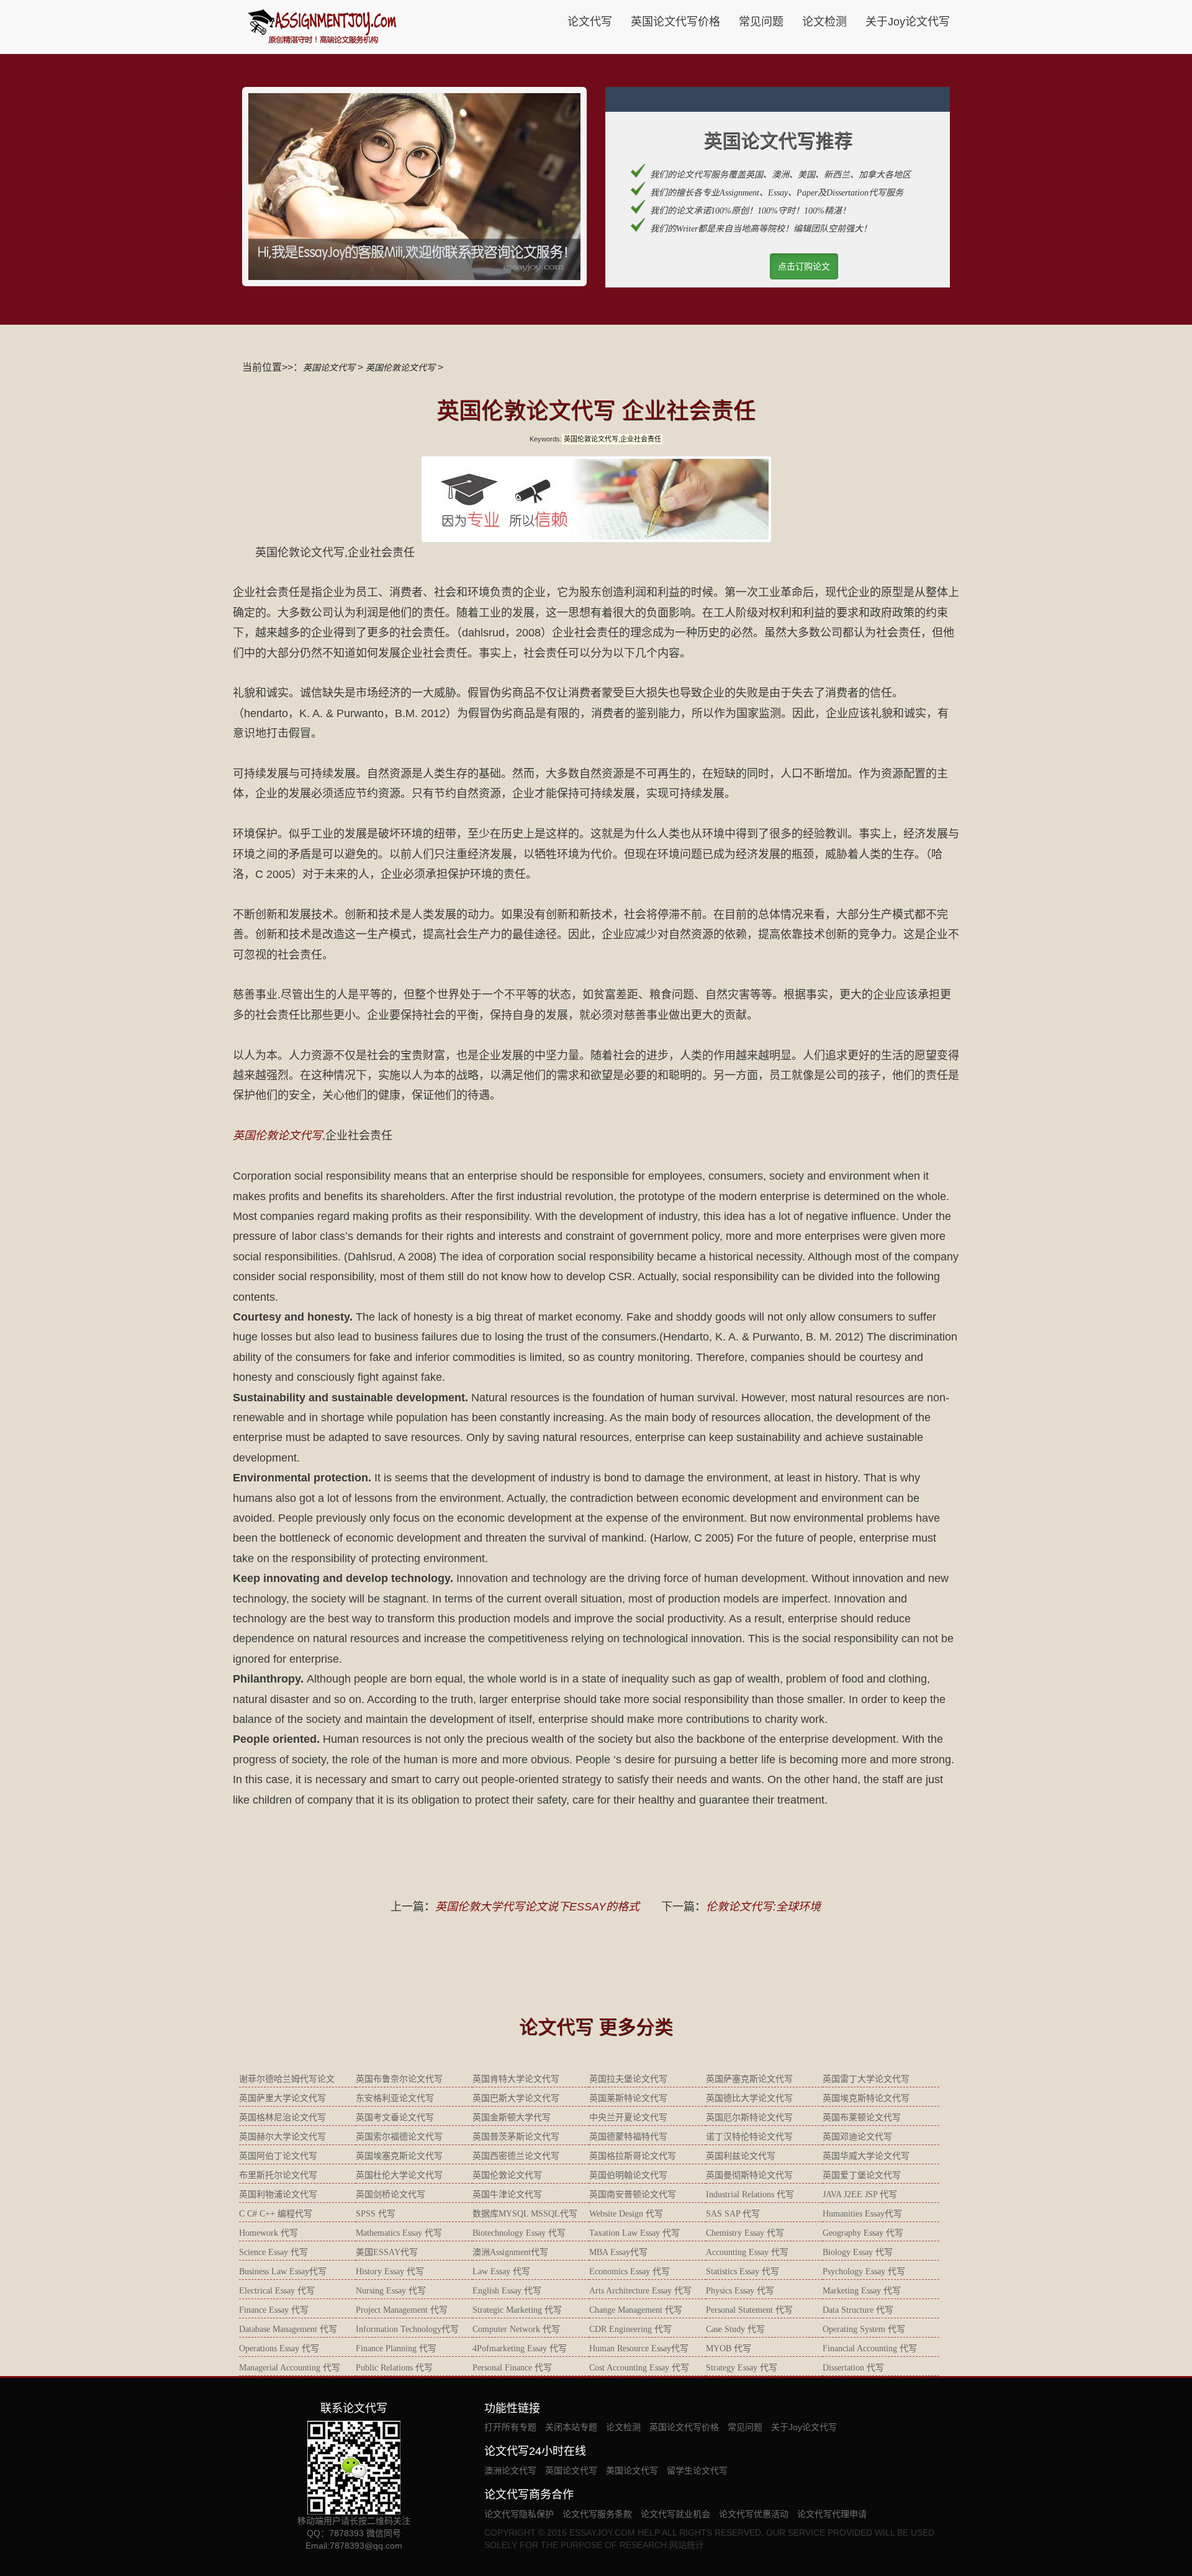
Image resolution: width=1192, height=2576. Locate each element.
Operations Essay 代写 (279, 2348)
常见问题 (761, 22)
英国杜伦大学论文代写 (399, 2175)
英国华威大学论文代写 (866, 2156)
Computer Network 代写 (516, 2329)
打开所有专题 (510, 2427)
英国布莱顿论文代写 (862, 2117)
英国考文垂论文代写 (395, 2117)
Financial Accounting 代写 (870, 2348)
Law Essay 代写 (501, 2271)
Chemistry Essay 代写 (745, 2233)
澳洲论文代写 (510, 2470)
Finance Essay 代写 (274, 2310)
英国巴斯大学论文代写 (516, 2098)
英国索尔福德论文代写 (399, 2137)
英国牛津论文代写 (507, 2194)
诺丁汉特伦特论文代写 (749, 2137)
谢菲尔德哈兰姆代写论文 (287, 2079)
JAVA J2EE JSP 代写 (860, 2194)
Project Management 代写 (402, 2310)
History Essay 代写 (390, 2271)
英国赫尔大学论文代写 (282, 2137)
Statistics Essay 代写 (743, 2271)
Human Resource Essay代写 (639, 2348)
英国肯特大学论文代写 (516, 2079)
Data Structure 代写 (858, 2310)
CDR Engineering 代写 (630, 2329)
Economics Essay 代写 (630, 2271)
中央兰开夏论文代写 (628, 2117)
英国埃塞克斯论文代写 (399, 2156)
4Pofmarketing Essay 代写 (520, 2348)
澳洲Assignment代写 (510, 2252)
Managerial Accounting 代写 (290, 2368)
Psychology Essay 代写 (864, 2271)
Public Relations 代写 (394, 2368)
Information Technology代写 (407, 2329)
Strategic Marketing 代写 (517, 2310)
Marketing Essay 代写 (862, 2291)
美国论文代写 (632, 2470)
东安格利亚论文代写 (395, 2098)
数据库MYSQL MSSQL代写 (525, 2214)
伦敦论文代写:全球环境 (763, 1907)
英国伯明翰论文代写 (628, 2175)
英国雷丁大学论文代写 (866, 2079)
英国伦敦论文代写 (400, 368)
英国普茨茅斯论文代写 (516, 2137)
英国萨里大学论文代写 (282, 2098)
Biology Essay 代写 (858, 2252)
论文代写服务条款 (597, 2514)
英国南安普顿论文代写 (633, 2194)
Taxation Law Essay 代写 (634, 2233)
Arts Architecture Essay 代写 (640, 2291)
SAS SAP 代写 (733, 2214)
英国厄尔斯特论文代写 (749, 2117)
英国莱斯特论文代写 (628, 2098)
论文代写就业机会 (675, 2514)
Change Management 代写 (636, 2310)
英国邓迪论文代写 (857, 2137)
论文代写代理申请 (832, 2514)
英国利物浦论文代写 (278, 2194)
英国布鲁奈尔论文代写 (399, 2079)
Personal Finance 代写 (512, 2368)
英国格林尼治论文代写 (282, 2117)
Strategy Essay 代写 (742, 2368)
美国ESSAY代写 (387, 2252)
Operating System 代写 (864, 2329)
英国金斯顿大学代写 (512, 2117)
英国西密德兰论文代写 (516, 2156)
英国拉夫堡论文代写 (628, 2079)
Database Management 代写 (288, 2329)
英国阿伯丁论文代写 (278, 2156)
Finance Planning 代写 (396, 2348)
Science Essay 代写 (273, 2252)
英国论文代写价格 (675, 22)
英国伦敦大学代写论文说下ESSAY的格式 (537, 1907)
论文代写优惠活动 (754, 2514)
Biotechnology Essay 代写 (519, 2233)
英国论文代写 (329, 368)
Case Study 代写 (735, 2329)
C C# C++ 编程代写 (276, 2214)
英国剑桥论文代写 (391, 2194)
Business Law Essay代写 (283, 2271)
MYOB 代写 (729, 2348)
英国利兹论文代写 (741, 2156)
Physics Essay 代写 (740, 2291)
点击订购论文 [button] (804, 266)
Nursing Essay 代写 (391, 2291)
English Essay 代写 (507, 2291)
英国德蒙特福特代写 (628, 2137)
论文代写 (590, 22)
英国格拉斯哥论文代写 (633, 2156)
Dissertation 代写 (853, 2368)
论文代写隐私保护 (519, 2514)
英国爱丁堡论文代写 (862, 2175)
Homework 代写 (269, 2233)
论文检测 (824, 22)
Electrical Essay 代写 (277, 2291)
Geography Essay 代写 (863, 2233)
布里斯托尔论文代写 (278, 2175)
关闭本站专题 (571, 2427)
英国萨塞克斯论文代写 (749, 2079)
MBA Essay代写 (618, 2252)
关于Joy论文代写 (908, 22)
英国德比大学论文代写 (749, 2098)
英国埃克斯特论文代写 (866, 2098)
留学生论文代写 (697, 2470)
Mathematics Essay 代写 (399, 2233)
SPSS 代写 (376, 2214)
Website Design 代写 (626, 2214)
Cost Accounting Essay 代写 (639, 2368)
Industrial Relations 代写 (750, 2194)
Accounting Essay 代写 (747, 2252)
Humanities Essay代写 (862, 2214)
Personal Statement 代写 (749, 2310)
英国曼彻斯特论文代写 (749, 2175)
